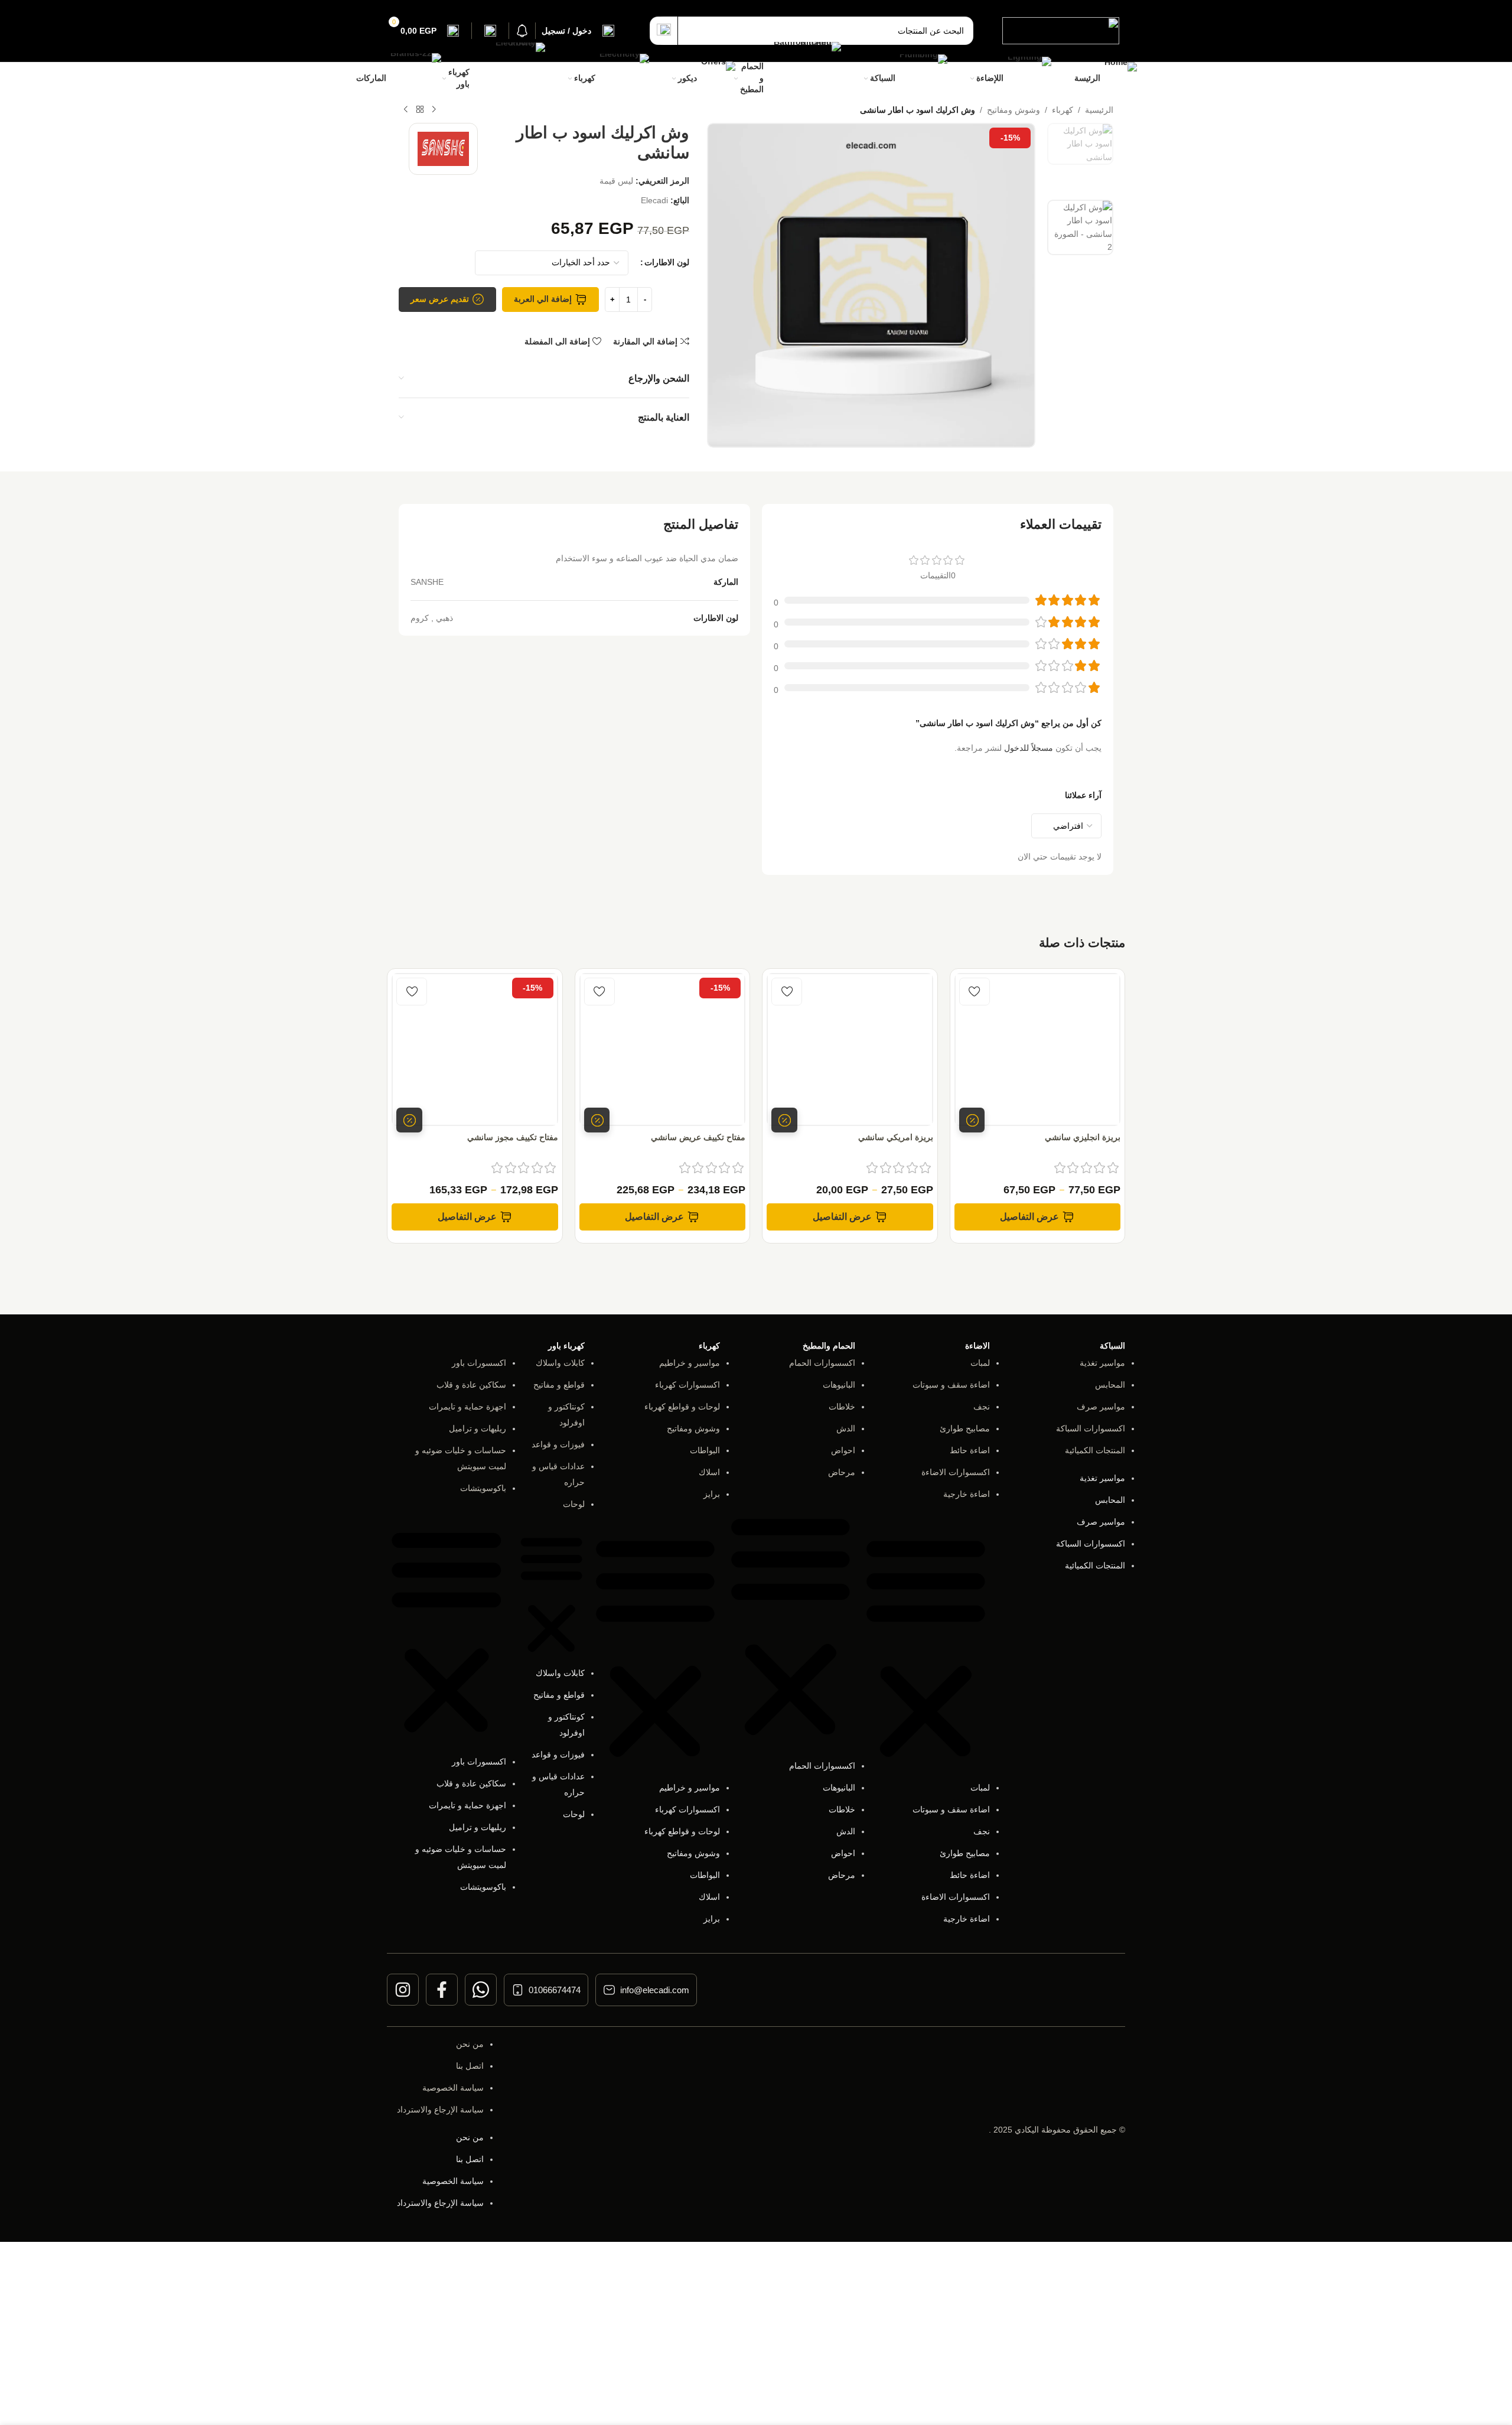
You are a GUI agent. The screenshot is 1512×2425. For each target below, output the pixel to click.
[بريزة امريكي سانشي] (850, 1049)
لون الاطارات (667, 262)
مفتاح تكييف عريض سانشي (698, 1137)
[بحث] (664, 31)
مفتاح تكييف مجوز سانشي (513, 1137)
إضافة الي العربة (543, 299)
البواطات (705, 1450)
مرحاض (842, 1472)
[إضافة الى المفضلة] (975, 992)
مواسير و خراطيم (690, 1363)
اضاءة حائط (970, 1450)
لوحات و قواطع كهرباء (682, 1407)
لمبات (980, 1363)
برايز (712, 1494)
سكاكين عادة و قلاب (471, 1385)
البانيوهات (839, 1385)
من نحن (470, 2044)
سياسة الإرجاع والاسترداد (440, 2110)
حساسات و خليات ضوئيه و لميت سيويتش (461, 1458)
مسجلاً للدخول (1029, 748)
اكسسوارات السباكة (1091, 1428)
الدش (846, 1428)
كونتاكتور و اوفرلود (566, 1415)
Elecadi (654, 200)
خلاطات (842, 1407)
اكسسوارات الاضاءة (956, 1472)
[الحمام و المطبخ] (804, 79)
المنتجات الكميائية (1095, 1450)
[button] (926, 1647)
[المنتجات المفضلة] (490, 31)
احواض (843, 1450)
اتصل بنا (470, 2066)
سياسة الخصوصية (453, 2088)
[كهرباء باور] (509, 78)
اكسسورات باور (479, 1363)
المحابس (1110, 1385)
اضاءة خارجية (967, 1494)
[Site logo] (1061, 30)
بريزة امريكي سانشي (896, 1137)
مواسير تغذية (1102, 1363)
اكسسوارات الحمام (822, 1363)
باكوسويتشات (483, 1488)
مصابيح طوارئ (965, 1428)
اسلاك (709, 1472)
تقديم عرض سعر (440, 299)
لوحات (574, 1504)
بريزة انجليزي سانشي (1083, 1137)
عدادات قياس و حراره (558, 1474)
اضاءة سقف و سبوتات (951, 1385)
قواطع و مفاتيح (559, 1385)
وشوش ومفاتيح (693, 1428)
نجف (982, 1407)
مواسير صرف (1101, 1407)
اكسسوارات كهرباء (687, 1385)
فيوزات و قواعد (558, 1444)
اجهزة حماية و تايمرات (467, 1407)
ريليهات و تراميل (478, 1428)
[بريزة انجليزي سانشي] (1038, 1049)
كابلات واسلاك (560, 1363)
